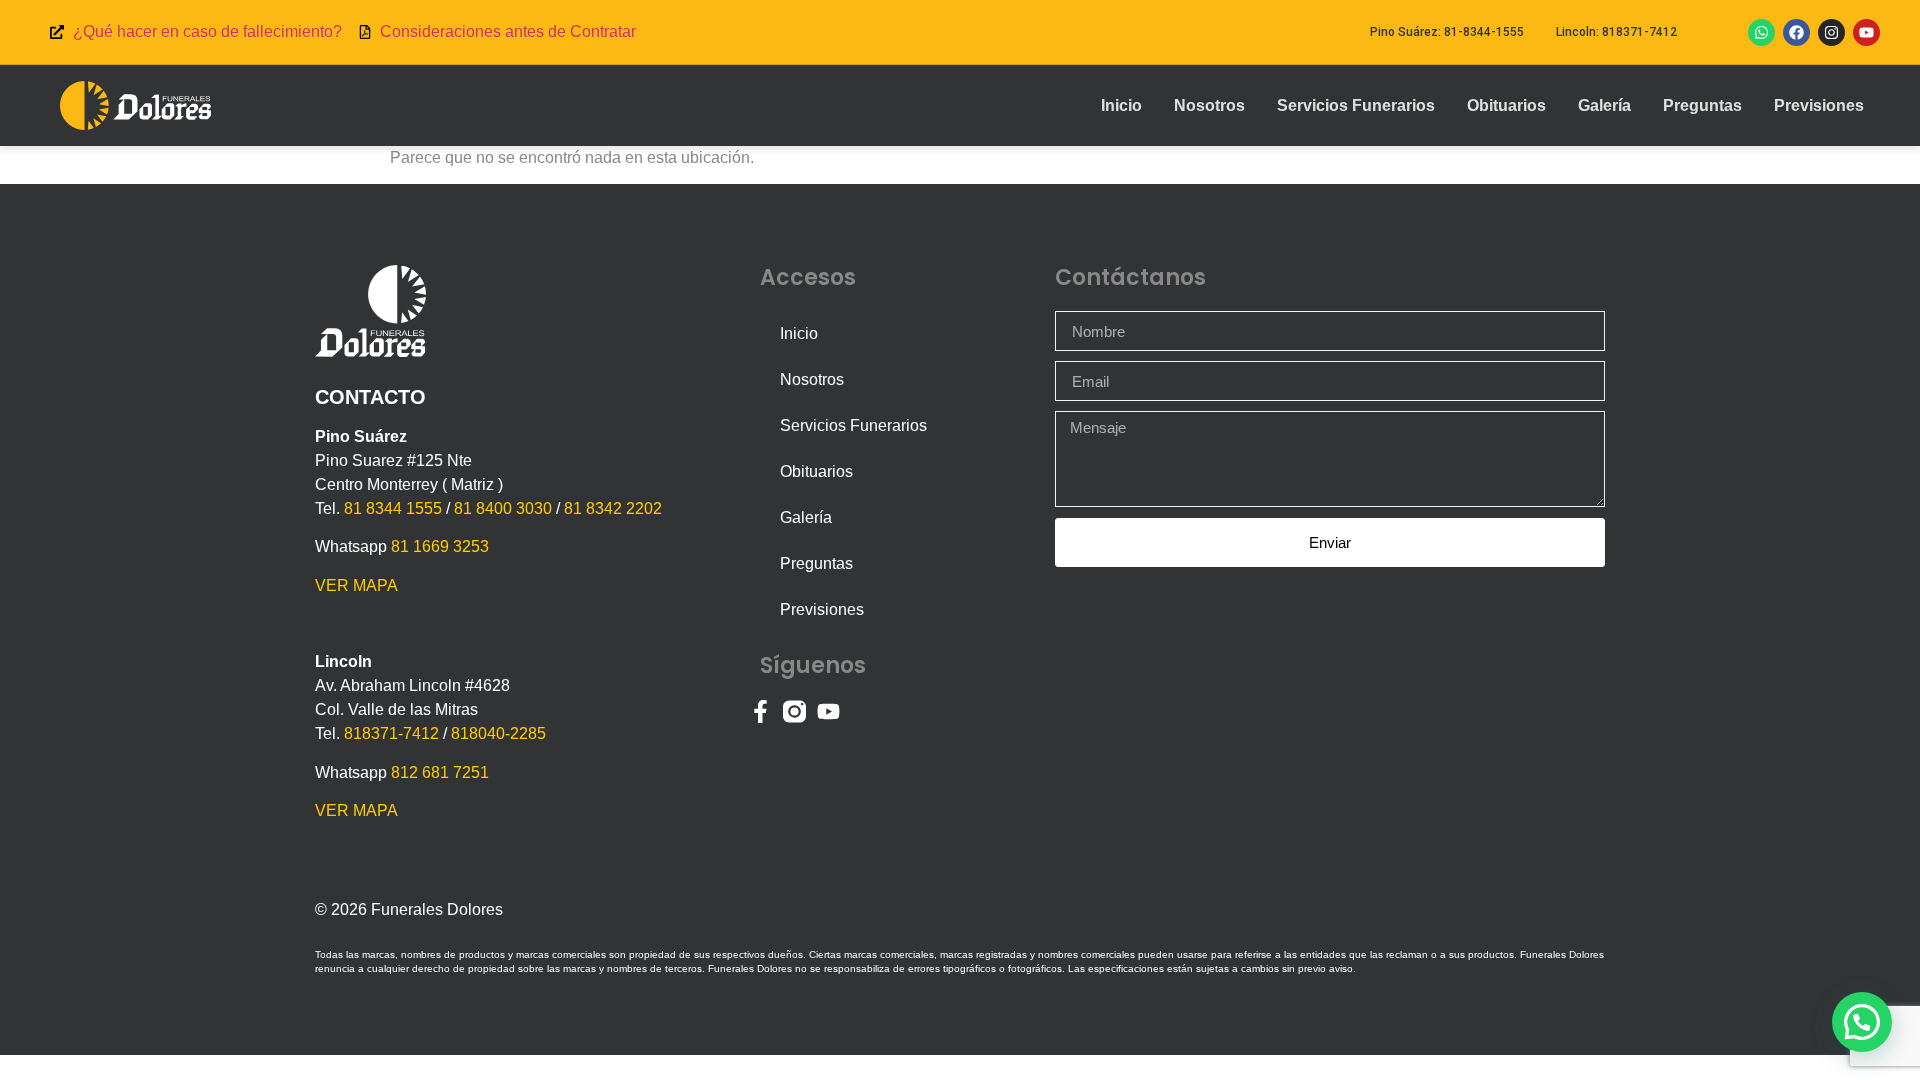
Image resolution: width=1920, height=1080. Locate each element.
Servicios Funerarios (1356, 105)
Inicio (1121, 105)
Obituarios (1506, 105)
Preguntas (1702, 105)
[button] (1862, 1022)
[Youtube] (1866, 32)
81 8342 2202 (613, 508)
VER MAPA (356, 585)
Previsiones (1819, 105)
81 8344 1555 (393, 508)
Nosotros (1209, 105)
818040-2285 (498, 733)
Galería (1604, 105)
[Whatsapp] (1761, 32)
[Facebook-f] (760, 711)
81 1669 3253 (440, 546)
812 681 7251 (440, 772)
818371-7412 (391, 733)
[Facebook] (1796, 32)
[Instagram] (1831, 32)
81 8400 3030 (503, 508)
